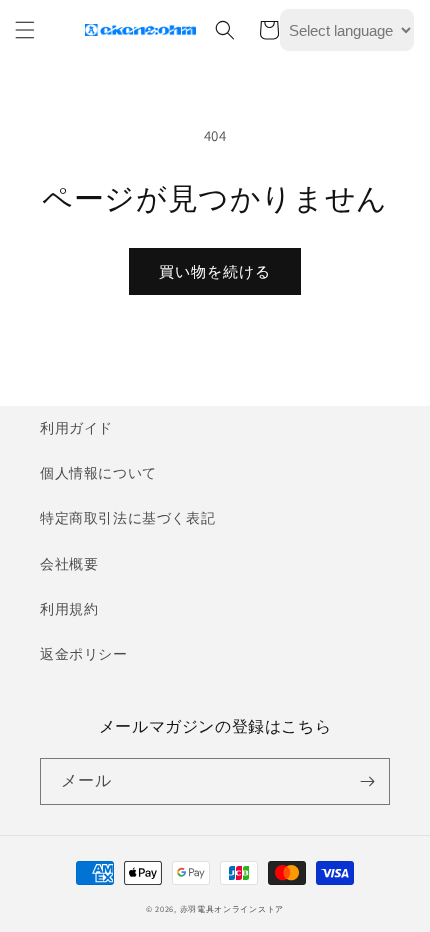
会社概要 (69, 564)
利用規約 (69, 609)
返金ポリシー (84, 654)
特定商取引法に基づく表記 (127, 518)
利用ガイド (76, 428)
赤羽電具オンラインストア (232, 908)
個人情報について (98, 473)
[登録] (367, 781)
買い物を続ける (215, 271)
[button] (25, 30)
